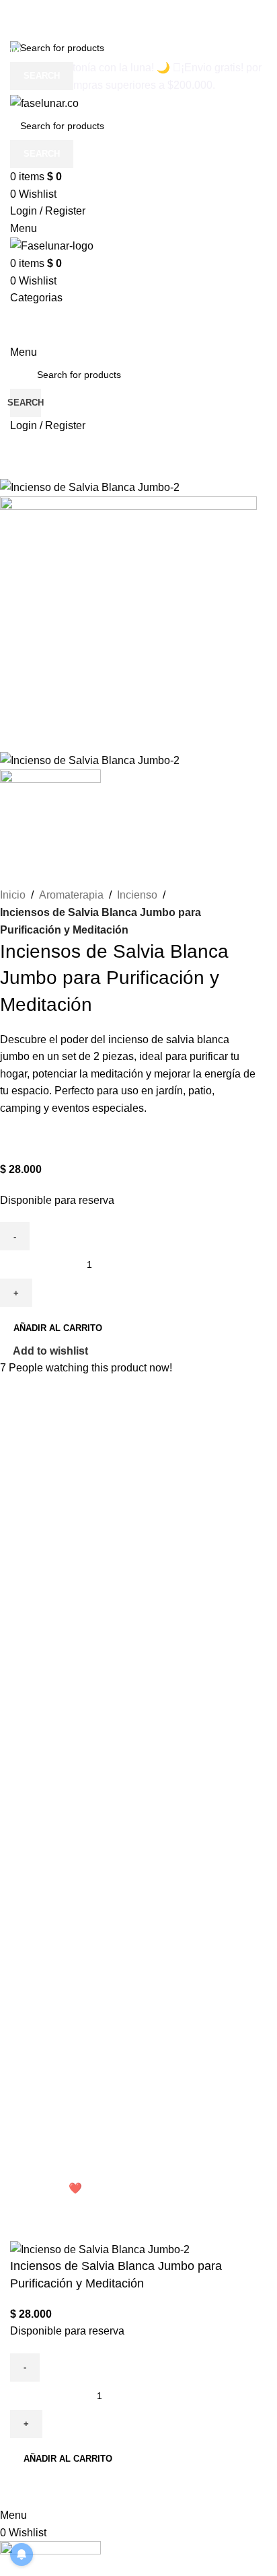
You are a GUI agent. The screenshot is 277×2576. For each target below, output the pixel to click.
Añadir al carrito (58, 1328)
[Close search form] (17, 17)
